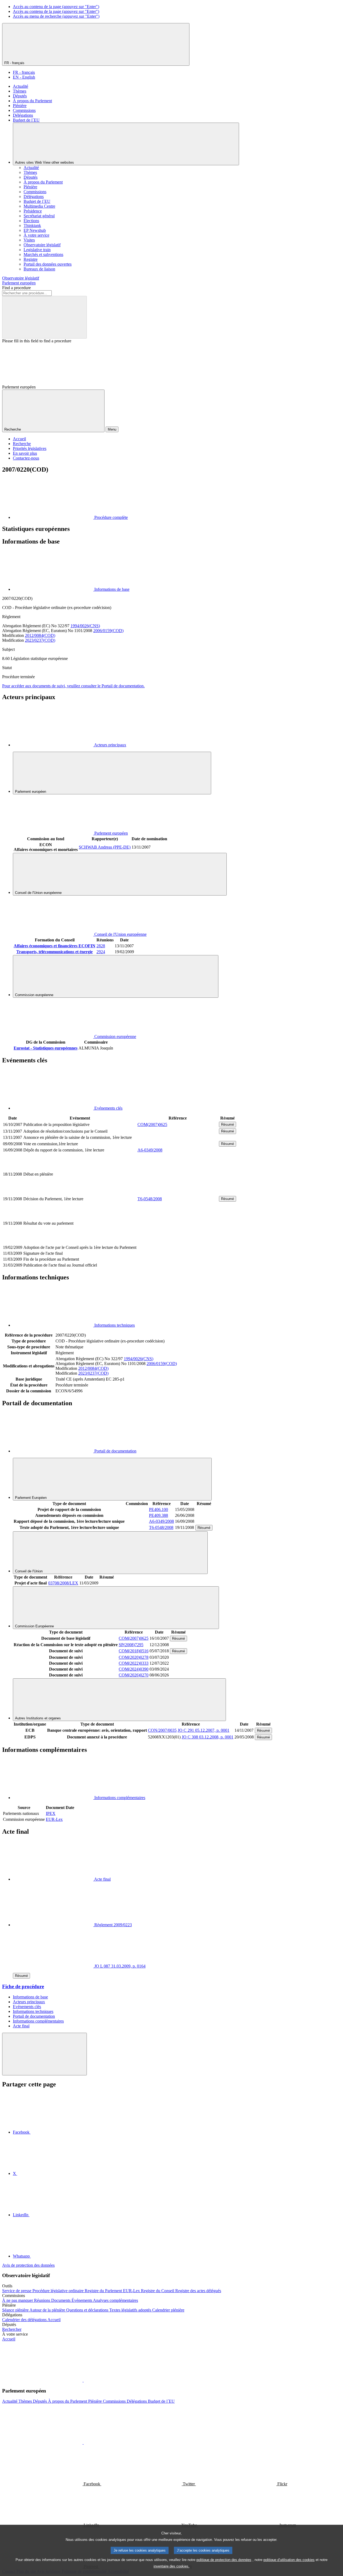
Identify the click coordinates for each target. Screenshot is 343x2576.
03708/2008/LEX (63, 1583)
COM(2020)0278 (134, 1657)
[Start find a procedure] (44, 317)
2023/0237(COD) (40, 640)
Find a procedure (16, 288)
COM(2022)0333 (134, 1663)
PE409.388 (159, 1515)
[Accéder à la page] (178, 1192)
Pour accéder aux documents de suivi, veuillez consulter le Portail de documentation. (73, 686)
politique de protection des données (224, 2560)
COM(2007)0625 (152, 1124)
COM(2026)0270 (134, 1675)
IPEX (51, 1813)
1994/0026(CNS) (85, 626)
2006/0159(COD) (108, 631)
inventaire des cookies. (171, 2566)
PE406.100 (159, 1509)
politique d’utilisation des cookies (289, 2560)
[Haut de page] (44, 2054)
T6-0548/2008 (150, 1199)
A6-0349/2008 (150, 1150)
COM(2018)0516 (134, 1651)
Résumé (228, 1124)
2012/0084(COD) (40, 635)
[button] (83, 2380)
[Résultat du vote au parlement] (178, 1241)
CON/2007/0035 (162, 1730)
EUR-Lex (54, 1819)
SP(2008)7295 (131, 1645)
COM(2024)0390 (134, 1669)
